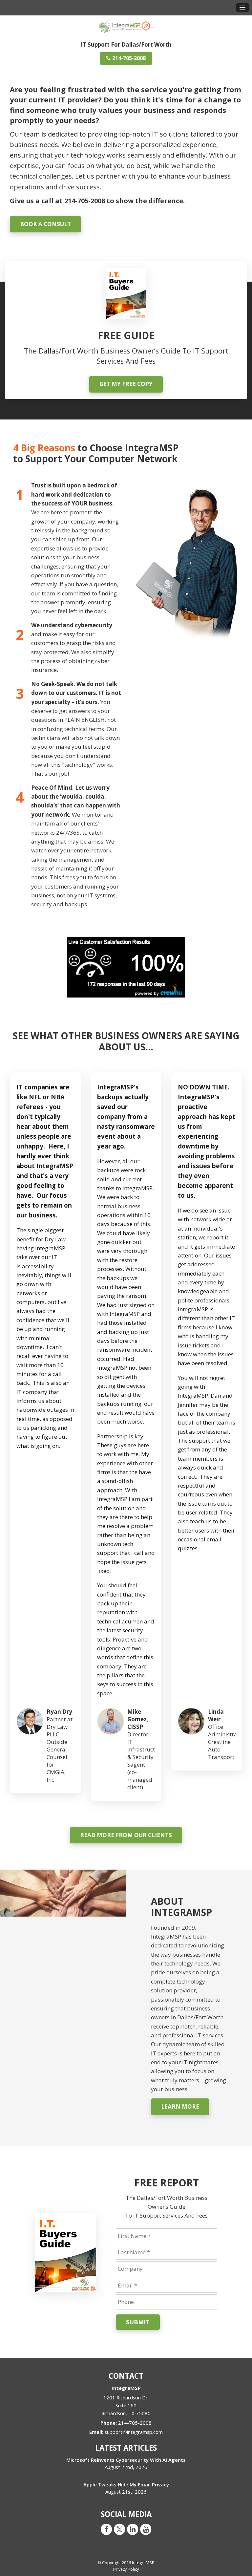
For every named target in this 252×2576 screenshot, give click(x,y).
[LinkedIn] (133, 2529)
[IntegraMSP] (126, 25)
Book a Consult (45, 224)
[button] (242, 8)
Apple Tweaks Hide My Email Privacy (126, 2484)
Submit (138, 2322)
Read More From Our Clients (126, 1835)
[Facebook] (106, 2529)
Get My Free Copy (126, 384)
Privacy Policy (126, 2569)
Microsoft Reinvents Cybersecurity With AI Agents (126, 2460)
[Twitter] (119, 2529)
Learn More (180, 2106)
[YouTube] (146, 2529)
